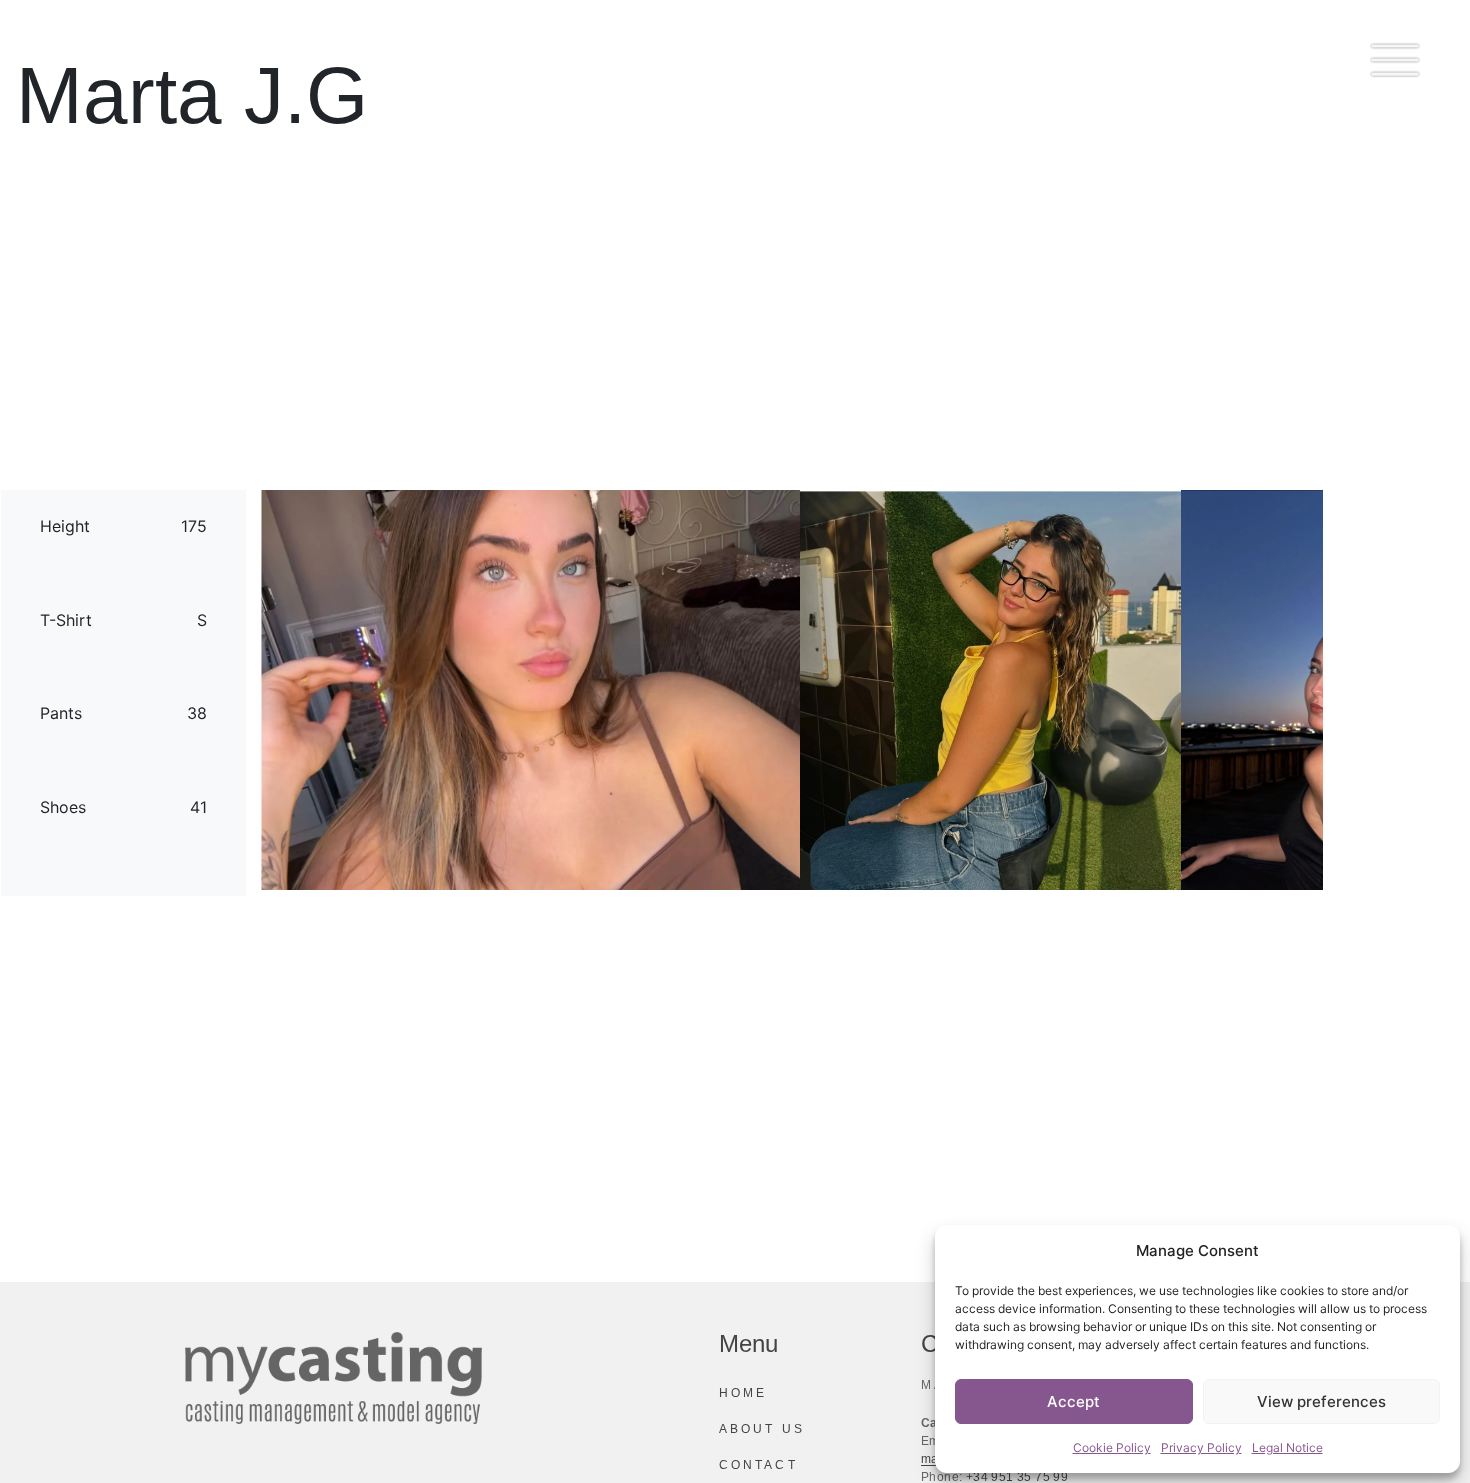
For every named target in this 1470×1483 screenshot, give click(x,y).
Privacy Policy (1201, 1447)
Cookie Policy (1112, 1447)
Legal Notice (1287, 1447)
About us (762, 1429)
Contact (758, 1465)
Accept (1073, 1401)
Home (743, 1393)
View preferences (1321, 1401)
